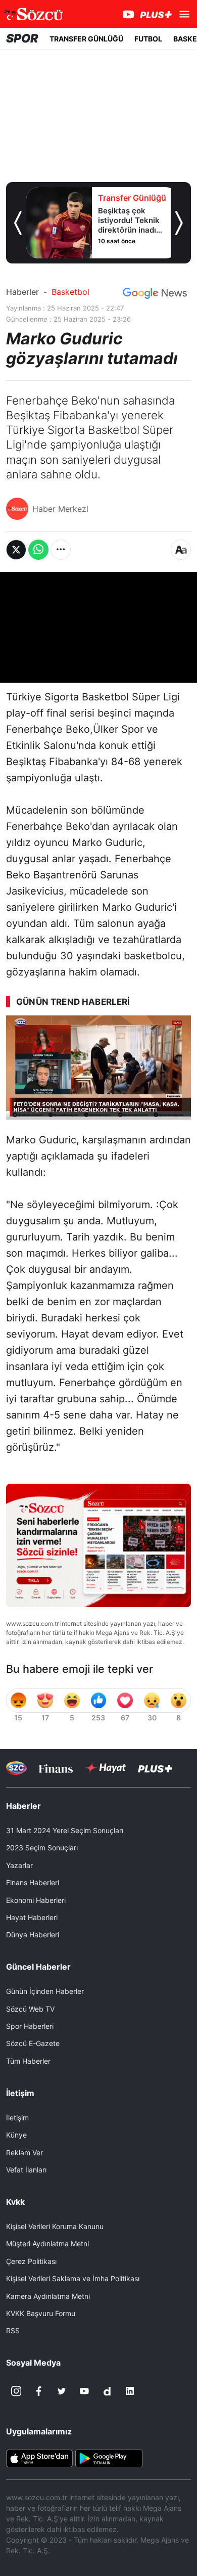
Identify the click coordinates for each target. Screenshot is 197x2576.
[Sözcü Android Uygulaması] (109, 2458)
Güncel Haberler (38, 1967)
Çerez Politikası (31, 2261)
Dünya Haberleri (33, 1935)
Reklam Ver (24, 2152)
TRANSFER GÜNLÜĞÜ (86, 39)
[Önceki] (18, 223)
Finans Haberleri (33, 1882)
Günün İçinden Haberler (45, 1991)
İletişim (17, 2118)
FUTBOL (148, 39)
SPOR (22, 38)
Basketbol (70, 292)
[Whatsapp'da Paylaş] (38, 550)
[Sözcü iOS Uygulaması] (39, 2458)
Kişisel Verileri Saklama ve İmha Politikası (73, 2278)
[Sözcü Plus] (155, 1768)
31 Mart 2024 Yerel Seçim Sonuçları (65, 1830)
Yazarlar (19, 1865)
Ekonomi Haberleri (36, 1900)
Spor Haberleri (30, 2026)
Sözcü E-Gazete (33, 2043)
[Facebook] (39, 2391)
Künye (16, 2135)
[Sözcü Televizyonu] (16, 1768)
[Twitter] (62, 2391)
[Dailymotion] (107, 2391)
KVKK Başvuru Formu (41, 2313)
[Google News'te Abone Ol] (155, 293)
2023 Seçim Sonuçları (42, 1848)
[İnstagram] (16, 2391)
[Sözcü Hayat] (105, 1768)
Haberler (22, 292)
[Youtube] (84, 2391)
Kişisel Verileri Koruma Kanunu (55, 2226)
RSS (13, 2330)
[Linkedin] (130, 2391)
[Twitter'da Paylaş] (16, 550)
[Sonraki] (179, 223)
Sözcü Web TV (30, 2009)
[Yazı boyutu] (181, 550)
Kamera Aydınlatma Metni (48, 2296)
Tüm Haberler (28, 2061)
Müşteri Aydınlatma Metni (47, 2244)
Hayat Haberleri (32, 1917)
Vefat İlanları (26, 2170)
